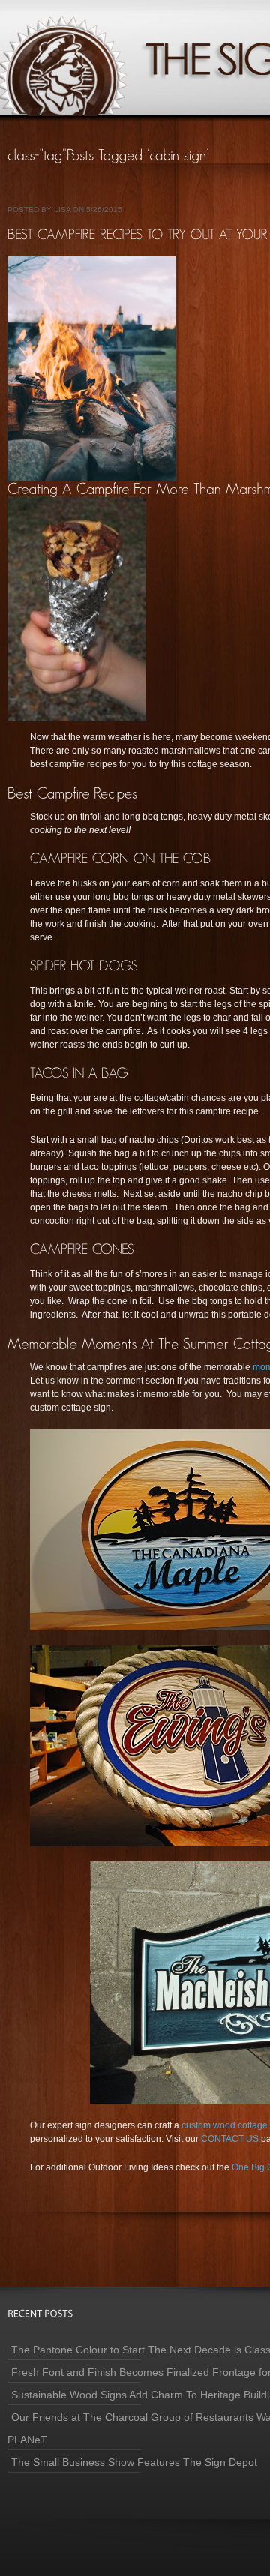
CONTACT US (230, 2139)
